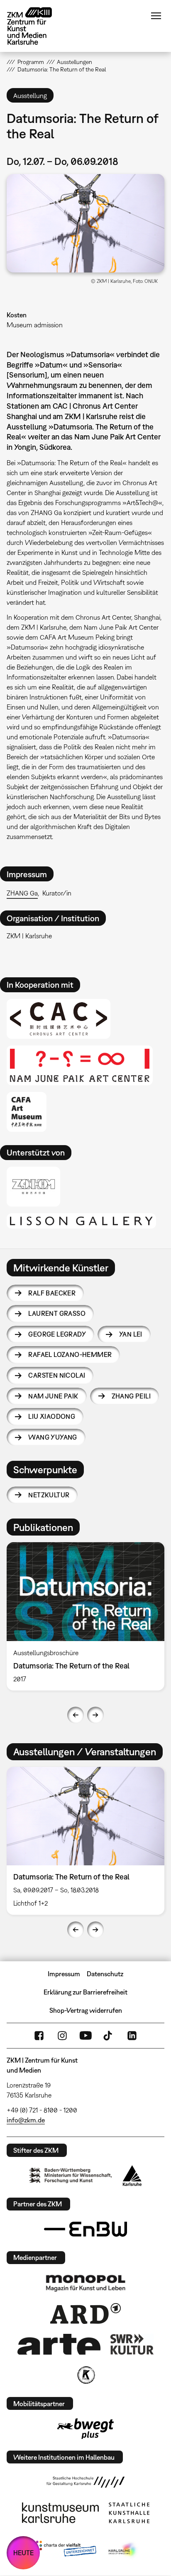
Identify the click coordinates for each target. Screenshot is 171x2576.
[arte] (59, 2344)
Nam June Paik (53, 1396)
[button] (85, 223)
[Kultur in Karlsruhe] (85, 2375)
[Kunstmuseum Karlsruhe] (60, 2513)
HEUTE (23, 2553)
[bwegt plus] (85, 2429)
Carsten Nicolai (57, 1375)
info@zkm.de (26, 2120)
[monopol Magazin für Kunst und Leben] (85, 2283)
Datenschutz (105, 1974)
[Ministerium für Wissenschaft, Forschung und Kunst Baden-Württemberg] (71, 2175)
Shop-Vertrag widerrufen (86, 2010)
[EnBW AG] (85, 2229)
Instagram (62, 2036)
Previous (76, 1715)
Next (95, 1715)
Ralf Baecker (52, 1293)
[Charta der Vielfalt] (64, 2550)
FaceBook (39, 2036)
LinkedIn (132, 2036)
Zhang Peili (131, 1396)
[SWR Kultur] (132, 2344)
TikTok (109, 2036)
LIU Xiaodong (52, 1416)
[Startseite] (36, 26)
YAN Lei (131, 1334)
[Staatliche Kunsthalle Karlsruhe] (129, 2513)
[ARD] (85, 2313)
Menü (156, 16)
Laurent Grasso (57, 1313)
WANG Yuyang (53, 1437)
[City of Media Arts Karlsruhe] (123, 2550)
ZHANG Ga (22, 893)
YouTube (85, 2036)
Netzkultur (49, 1495)
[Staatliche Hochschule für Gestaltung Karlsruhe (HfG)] (85, 2482)
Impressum (64, 1974)
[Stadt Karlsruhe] (132, 2176)
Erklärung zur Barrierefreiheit (85, 1992)
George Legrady (57, 1334)
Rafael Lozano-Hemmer (70, 1354)
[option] (85, 1616)
